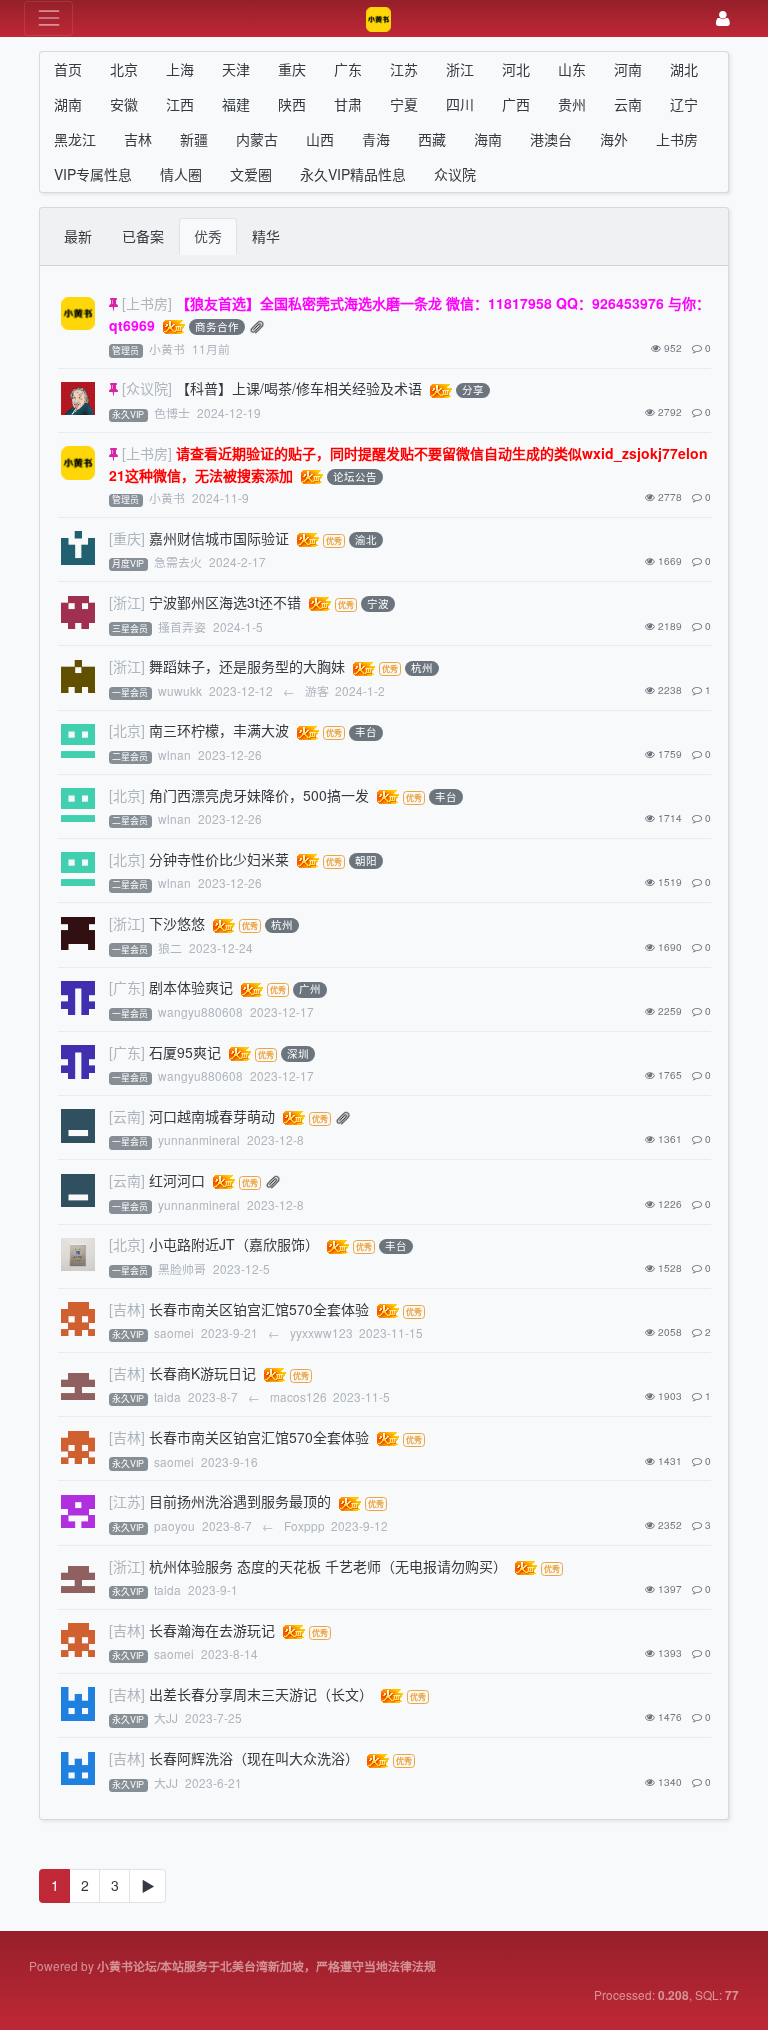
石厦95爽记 (185, 1052)
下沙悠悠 (177, 923)
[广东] (127, 987)
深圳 (298, 1053)
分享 (473, 390)
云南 (628, 104)
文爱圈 (251, 174)
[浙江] (127, 602)
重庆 (292, 69)
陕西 (292, 104)
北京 (124, 69)
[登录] (723, 18)
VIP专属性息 (93, 174)
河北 (516, 69)
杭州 (422, 668)
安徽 (124, 104)
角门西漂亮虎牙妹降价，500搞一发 (259, 795)
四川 (460, 104)
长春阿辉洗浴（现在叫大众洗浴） (254, 1758)
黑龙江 (75, 139)
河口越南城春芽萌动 (212, 1116)
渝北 (366, 539)
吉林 (138, 139)
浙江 (460, 69)
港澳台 (551, 139)
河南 (628, 69)
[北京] (127, 730)
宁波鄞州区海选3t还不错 (225, 602)
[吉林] (127, 1309)
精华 (266, 236)
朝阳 (366, 860)
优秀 (208, 236)
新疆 (194, 139)
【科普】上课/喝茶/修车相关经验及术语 (299, 388)
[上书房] (147, 303)
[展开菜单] (48, 18)
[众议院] (147, 388)
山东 (572, 69)
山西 (320, 139)
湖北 (684, 69)
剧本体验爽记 (191, 987)
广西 (516, 104)
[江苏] (127, 1501)
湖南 (68, 104)
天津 (236, 69)
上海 (180, 69)
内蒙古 (257, 139)
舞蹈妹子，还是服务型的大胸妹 (247, 666)
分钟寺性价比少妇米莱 (219, 859)
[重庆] (127, 538)
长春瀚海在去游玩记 (212, 1630)
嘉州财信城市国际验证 (219, 538)
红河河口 (177, 1180)
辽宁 (684, 104)
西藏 (432, 139)
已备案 (143, 236)
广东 (348, 69)
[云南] (127, 1116)
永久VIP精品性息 (353, 174)
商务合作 (217, 326)
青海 (376, 139)
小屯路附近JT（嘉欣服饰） (234, 1244)
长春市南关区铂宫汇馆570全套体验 (259, 1309)
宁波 (378, 603)
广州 (310, 989)
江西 (180, 104)
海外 (614, 139)
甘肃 (348, 104)
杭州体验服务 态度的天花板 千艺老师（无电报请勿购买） (328, 1566)
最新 (78, 236)
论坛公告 (355, 476)
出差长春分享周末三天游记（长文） (261, 1694)
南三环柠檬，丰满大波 (219, 730)
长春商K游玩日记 (202, 1373)
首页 (68, 69)
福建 (236, 104)
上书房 (677, 139)
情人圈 (181, 174)
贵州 (572, 104)
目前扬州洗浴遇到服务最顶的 (240, 1501)
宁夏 (404, 104)
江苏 (404, 69)
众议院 (455, 174)
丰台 (366, 732)
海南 (488, 139)
